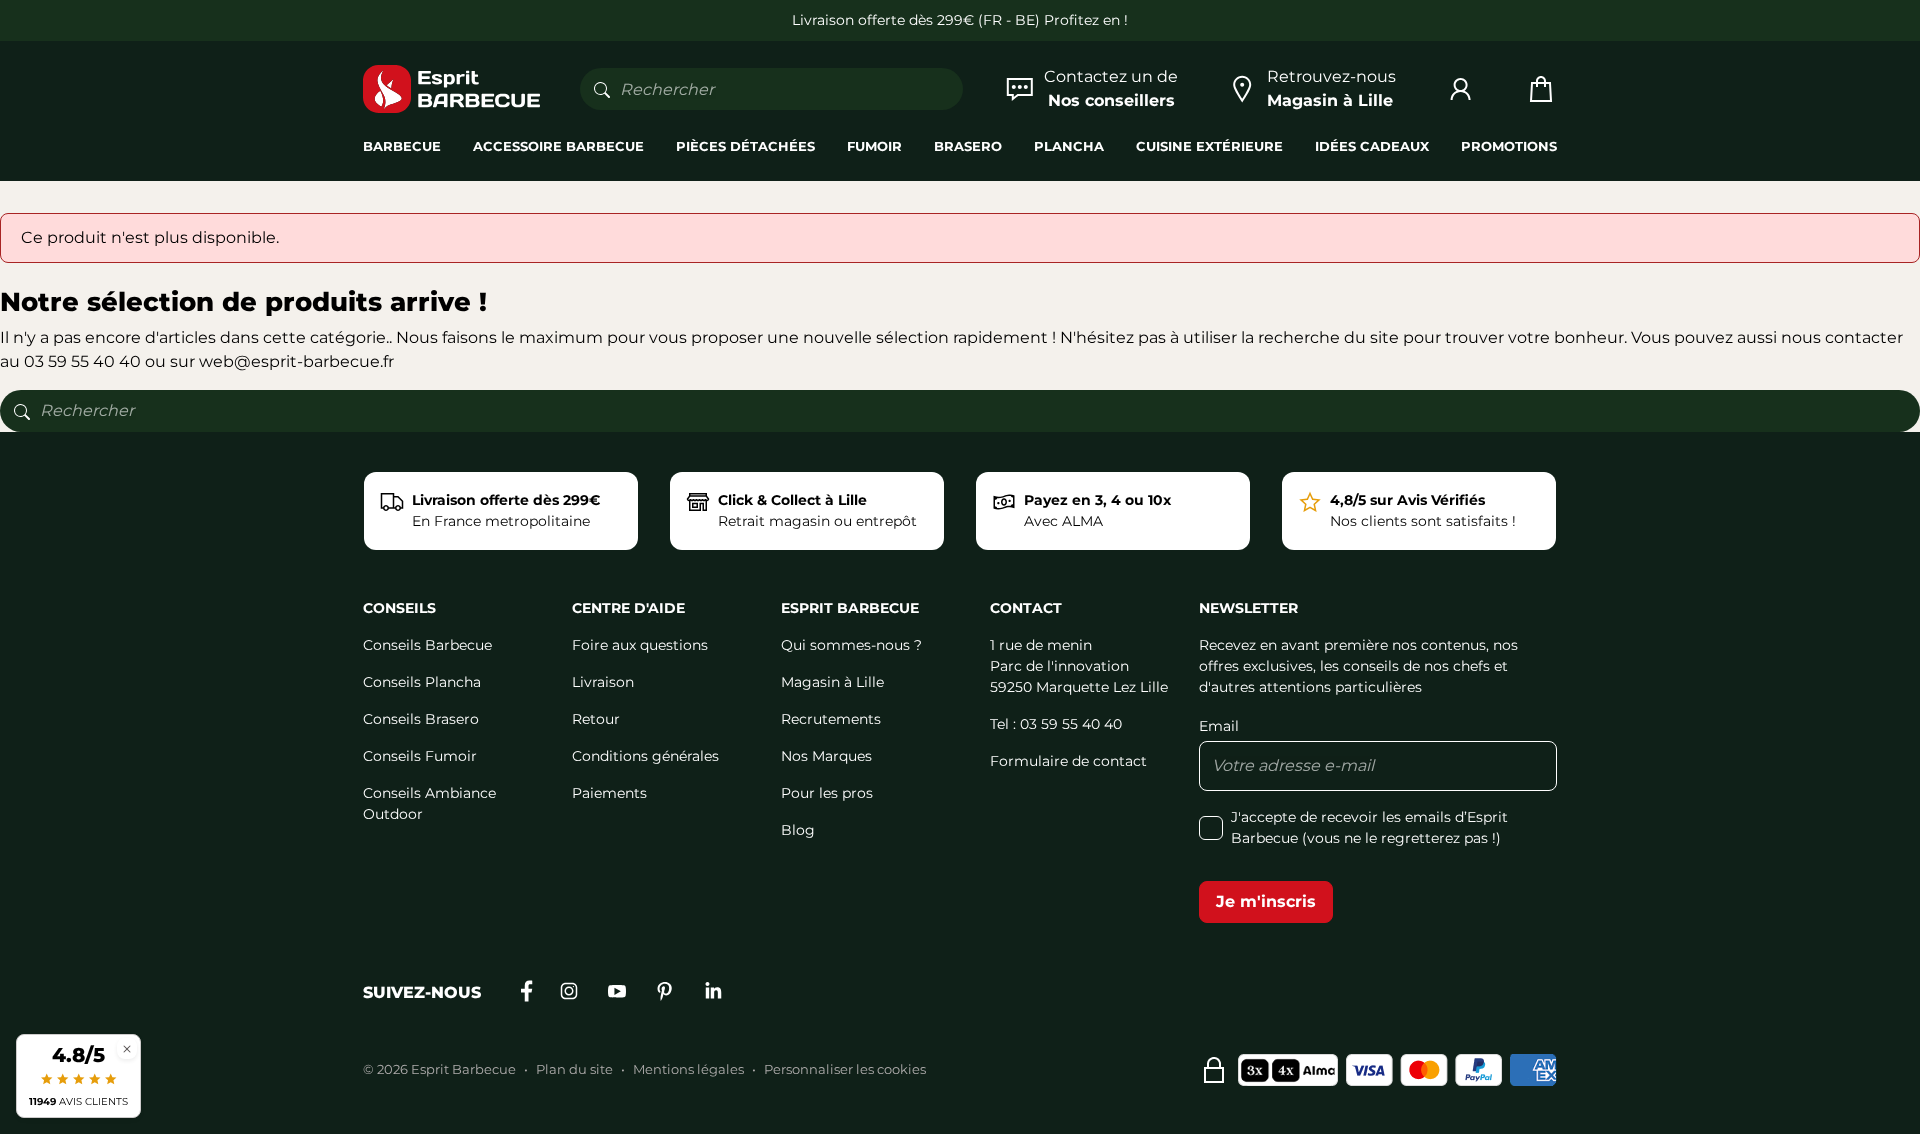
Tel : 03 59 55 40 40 (1056, 724)
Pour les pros (827, 793)
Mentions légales (688, 1069)
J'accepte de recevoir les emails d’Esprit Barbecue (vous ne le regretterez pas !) (1369, 827)
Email (1219, 726)
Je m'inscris (1266, 901)
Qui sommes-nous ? (851, 645)
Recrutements (831, 719)
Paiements (609, 793)
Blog (798, 830)
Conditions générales (645, 756)
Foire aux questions (640, 645)
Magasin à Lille (832, 682)
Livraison (603, 682)
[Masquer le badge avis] (127, 1048)
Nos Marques (826, 756)
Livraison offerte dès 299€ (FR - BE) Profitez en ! (960, 20)
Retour (596, 719)
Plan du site (574, 1069)
